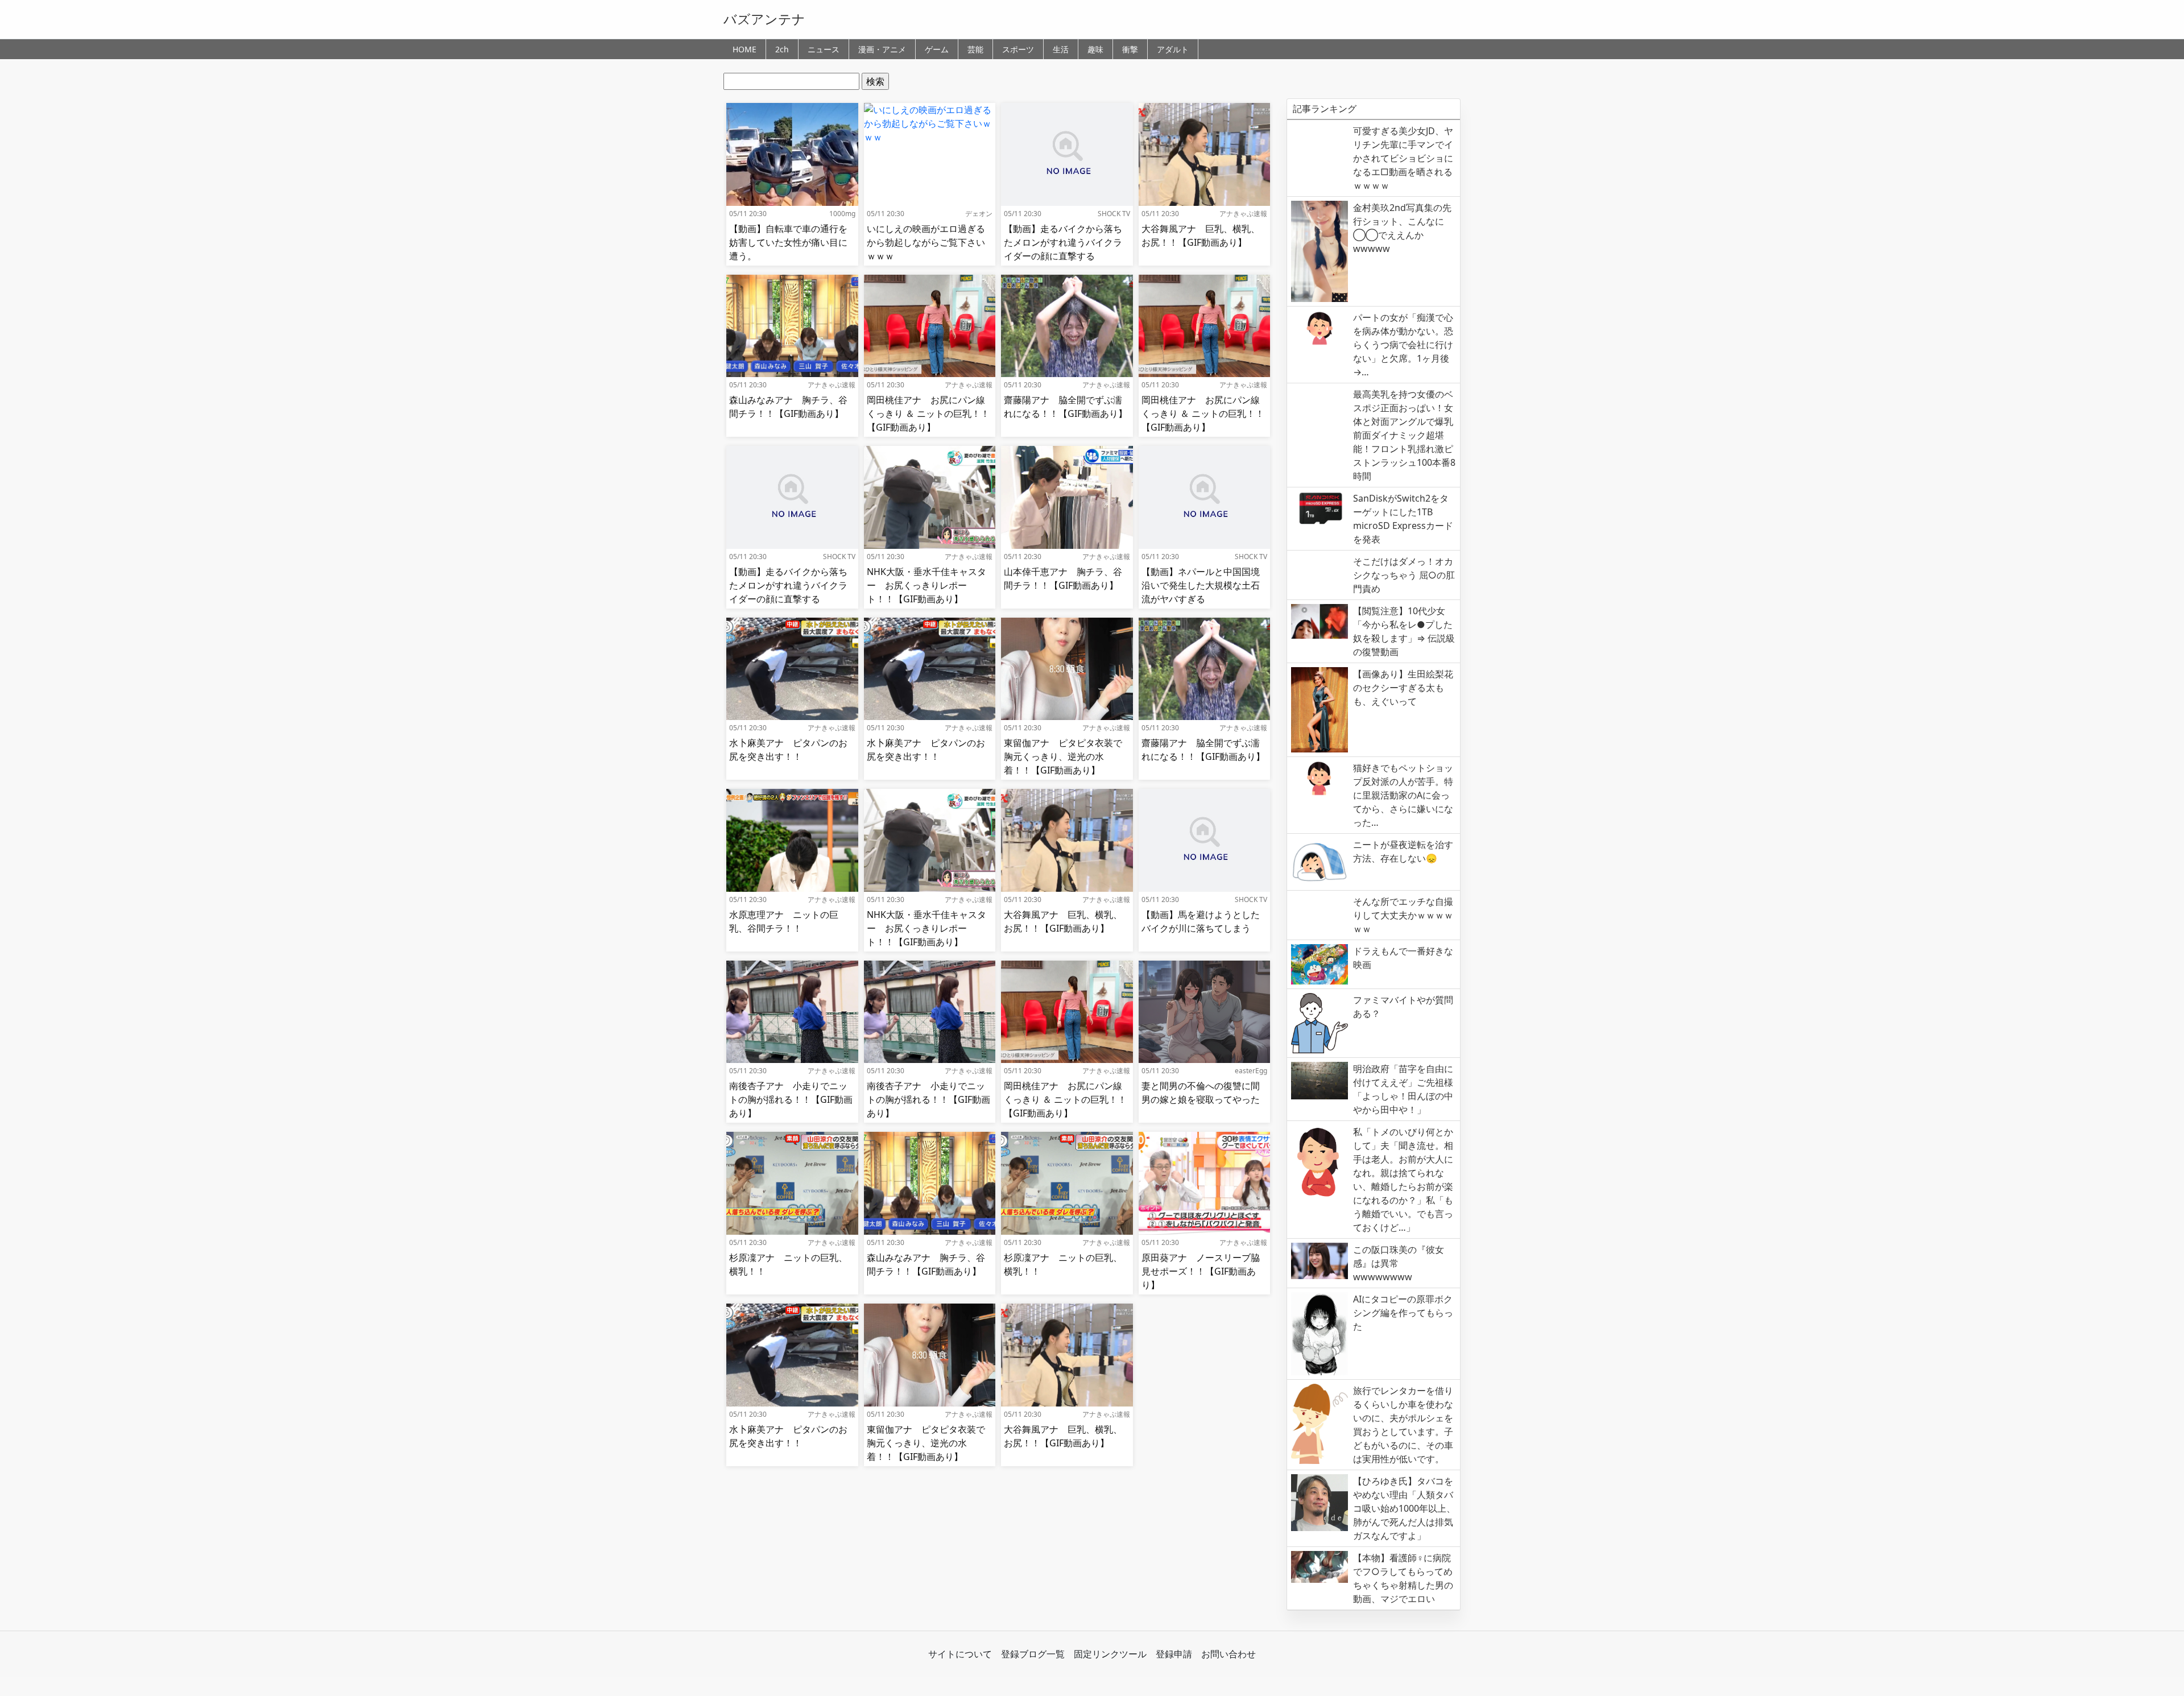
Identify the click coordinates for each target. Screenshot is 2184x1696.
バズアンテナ (764, 19)
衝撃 (1130, 49)
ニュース (824, 49)
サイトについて (960, 1654)
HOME (744, 49)
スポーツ (1018, 49)
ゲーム (937, 49)
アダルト (1173, 49)
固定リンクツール (1110, 1654)
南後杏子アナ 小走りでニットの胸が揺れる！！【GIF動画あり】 (791, 1099)
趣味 (1095, 49)
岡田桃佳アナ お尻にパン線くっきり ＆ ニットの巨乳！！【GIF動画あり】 (928, 413)
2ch (782, 49)
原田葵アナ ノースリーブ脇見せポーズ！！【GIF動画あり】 (1201, 1271)
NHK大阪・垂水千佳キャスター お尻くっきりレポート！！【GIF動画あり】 (926, 585)
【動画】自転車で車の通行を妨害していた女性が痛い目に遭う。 (788, 242)
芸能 (975, 49)
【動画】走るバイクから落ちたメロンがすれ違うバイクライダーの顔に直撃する (1063, 242)
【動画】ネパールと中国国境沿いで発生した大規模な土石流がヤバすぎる (1201, 585)
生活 (1061, 49)
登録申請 (1174, 1654)
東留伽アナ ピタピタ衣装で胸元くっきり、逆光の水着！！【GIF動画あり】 (1063, 756)
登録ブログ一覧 (1033, 1654)
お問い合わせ (1228, 1654)
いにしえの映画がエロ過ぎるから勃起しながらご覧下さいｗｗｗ (926, 242)
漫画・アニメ (882, 49)
